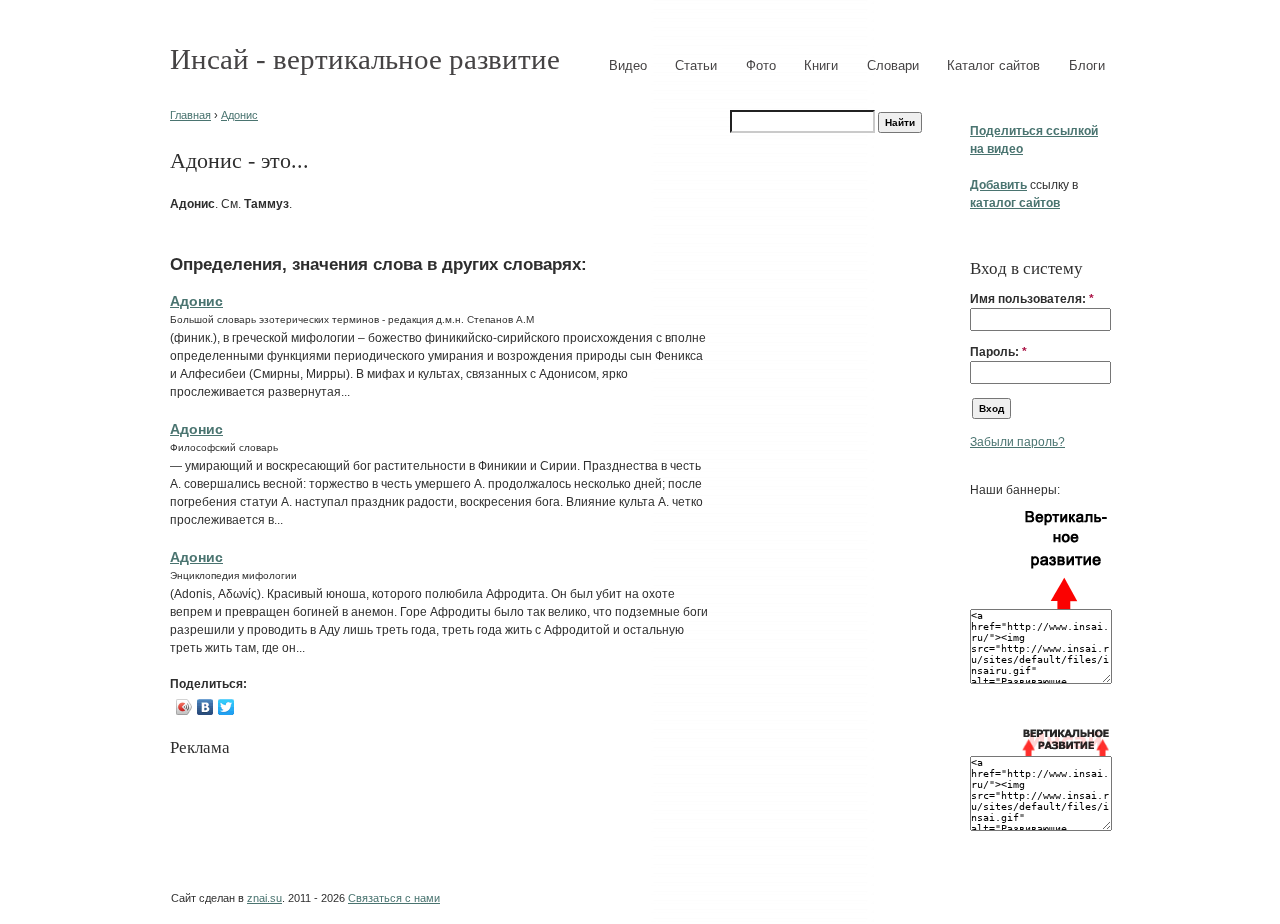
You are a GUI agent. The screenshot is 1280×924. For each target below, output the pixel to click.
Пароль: (998, 352)
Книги (821, 65)
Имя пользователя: (1032, 299)
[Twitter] (226, 707)
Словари (893, 65)
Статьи (696, 65)
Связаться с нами (394, 898)
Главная (190, 115)
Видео (628, 65)
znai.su (264, 898)
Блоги (1087, 65)
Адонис (239, 115)
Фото (761, 65)
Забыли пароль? (1017, 442)
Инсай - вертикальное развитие (365, 59)
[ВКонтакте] (205, 707)
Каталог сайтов (993, 65)
